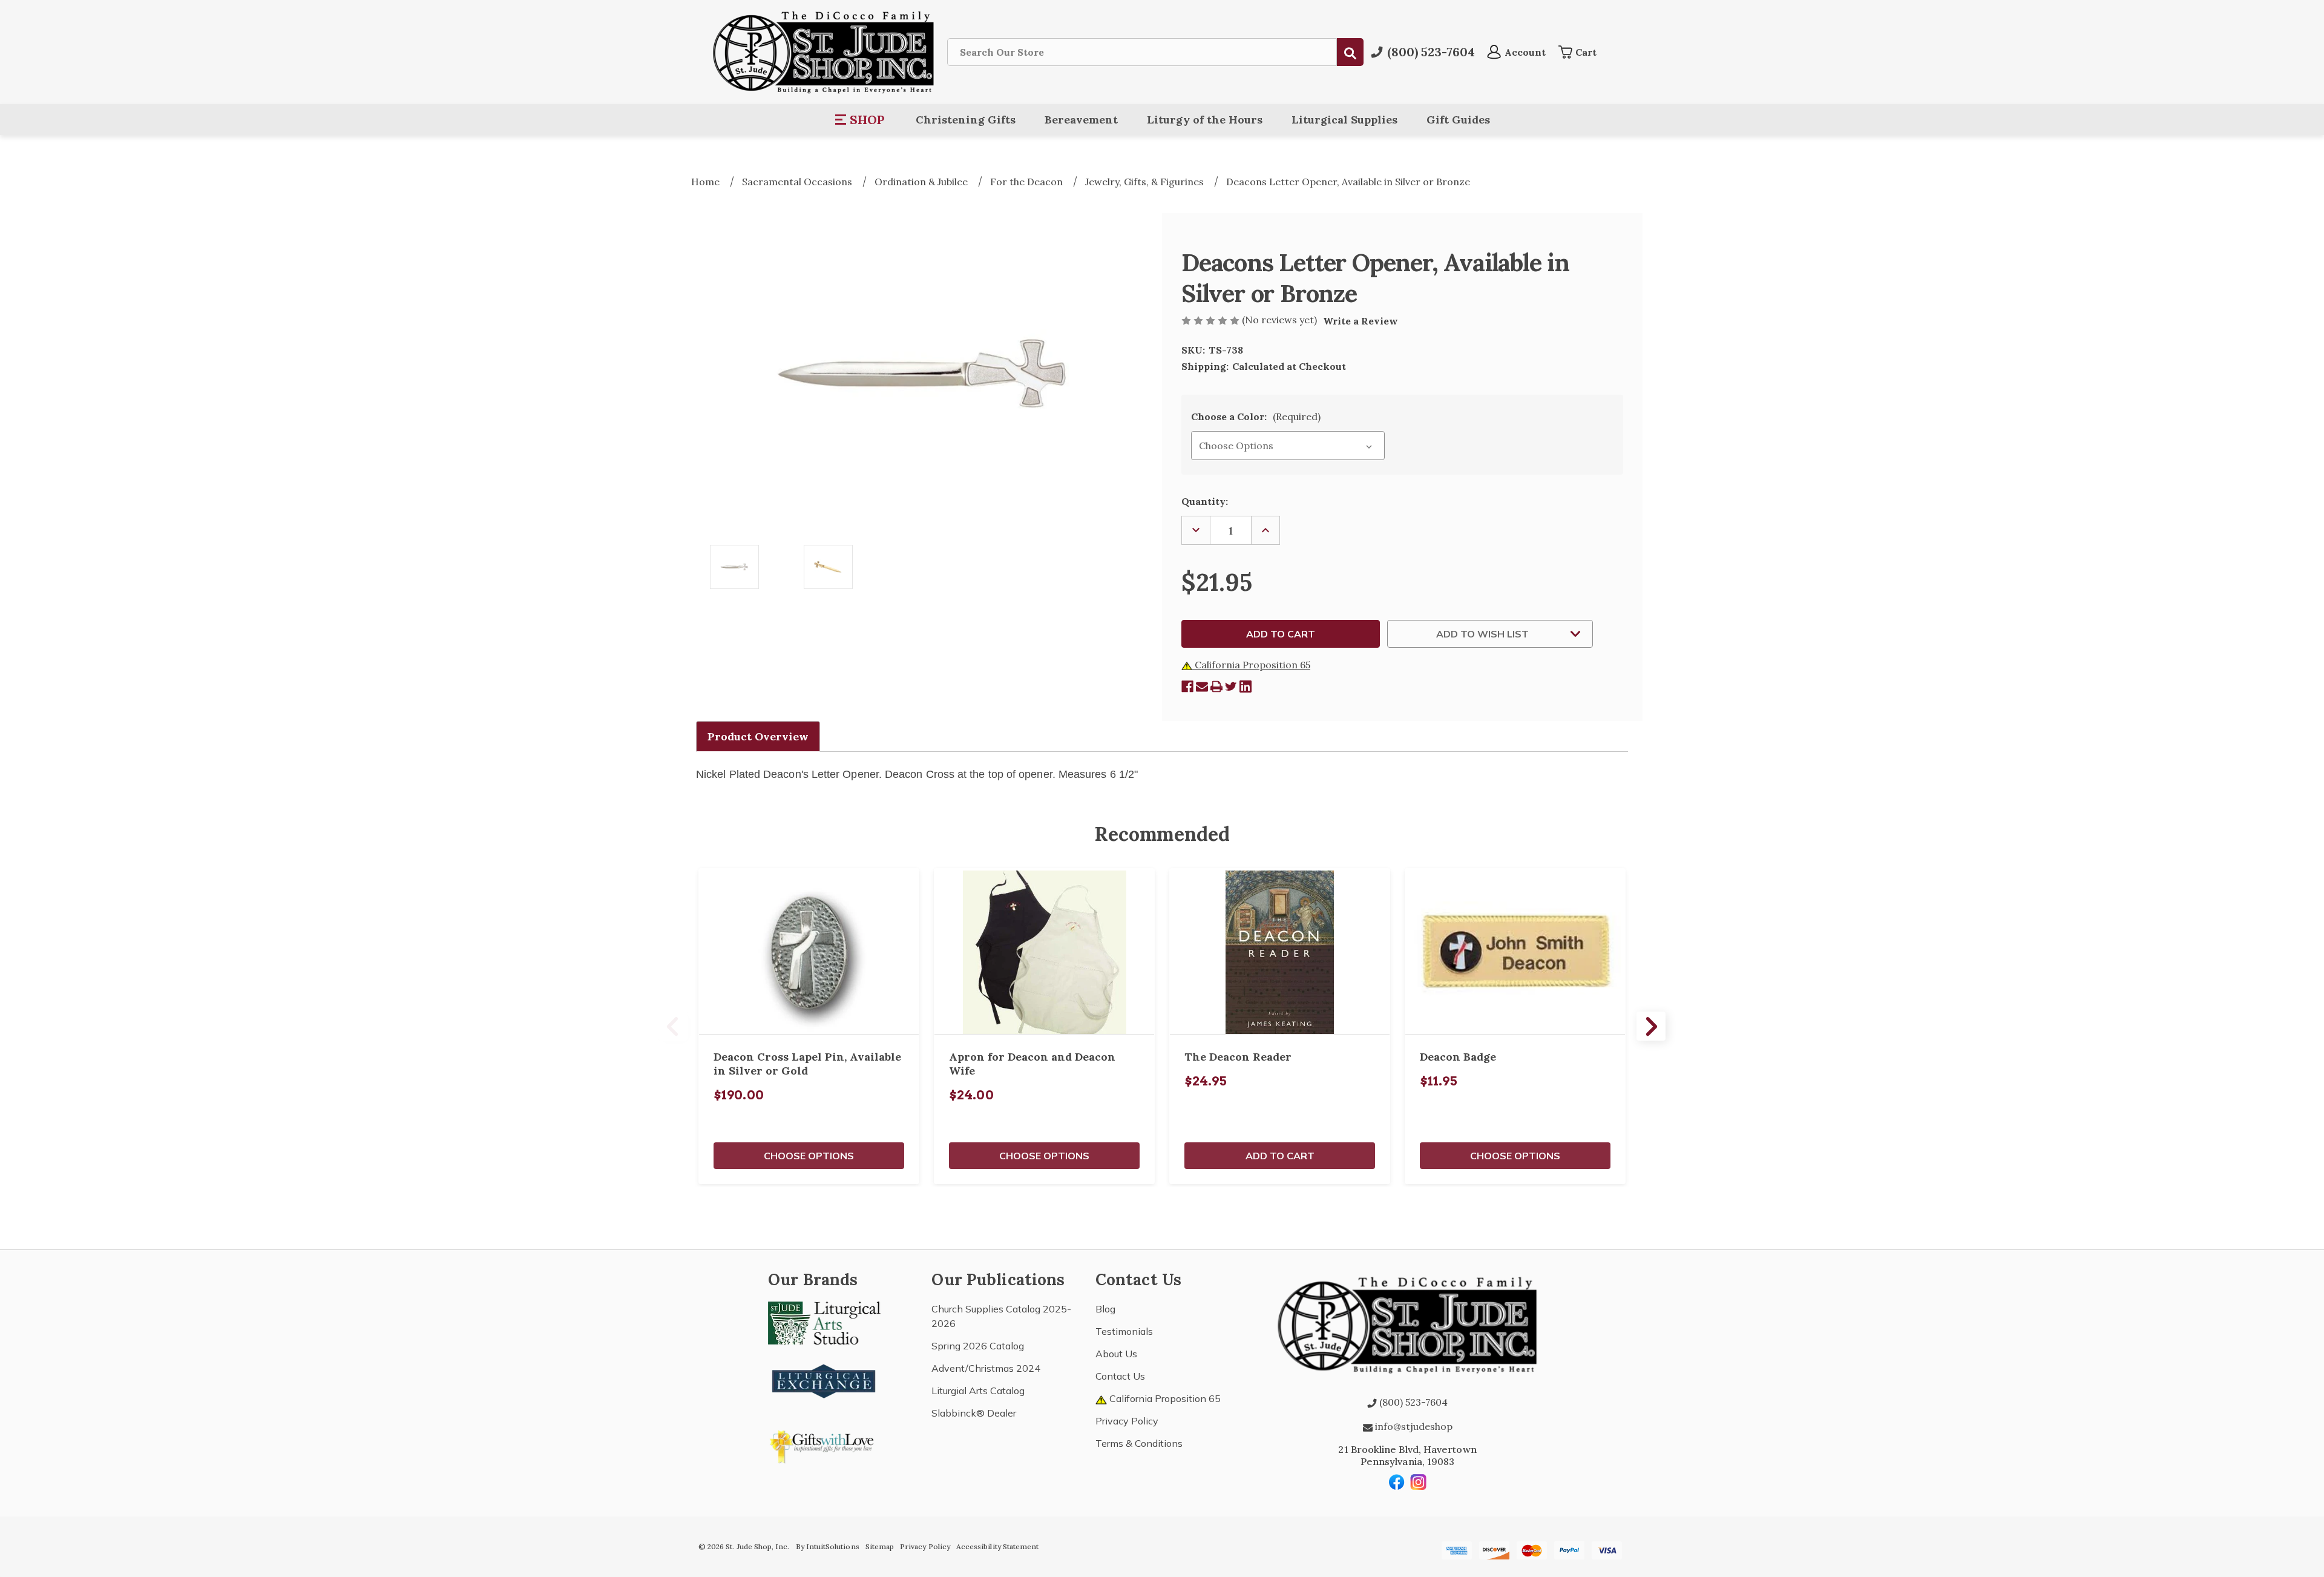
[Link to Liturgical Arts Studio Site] (824, 1322)
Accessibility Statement (997, 1546)
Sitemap (880, 1546)
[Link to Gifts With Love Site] (824, 1444)
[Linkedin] (1246, 686)
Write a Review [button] (1361, 321)
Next (1651, 1026)
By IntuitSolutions (828, 1546)
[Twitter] (1231, 686)
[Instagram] (1419, 1482)
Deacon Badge (1458, 1057)
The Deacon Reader (1238, 1057)
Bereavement (1081, 120)
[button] (860, 120)
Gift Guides (1458, 120)
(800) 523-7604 (1412, 1402)
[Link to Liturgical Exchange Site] (824, 1380)
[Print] (1216, 686)
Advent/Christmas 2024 (986, 1368)
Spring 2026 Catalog (978, 1346)
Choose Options (809, 1156)
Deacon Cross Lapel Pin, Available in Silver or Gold (807, 1064)
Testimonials (1124, 1331)
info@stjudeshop (1413, 1426)
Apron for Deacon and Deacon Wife (1032, 1064)
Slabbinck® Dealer (974, 1413)
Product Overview (758, 736)
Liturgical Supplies (1344, 120)
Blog (1105, 1309)
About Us (1116, 1354)
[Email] (1202, 686)
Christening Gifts (966, 120)
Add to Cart (1280, 1156)
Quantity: (1205, 501)
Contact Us (1120, 1376)
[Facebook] (1187, 686)
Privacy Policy (1127, 1421)
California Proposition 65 (1251, 665)
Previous (673, 1026)
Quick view (809, 952)
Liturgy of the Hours (1205, 120)
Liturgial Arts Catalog (978, 1391)
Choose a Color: (1256, 416)
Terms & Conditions (1139, 1443)
